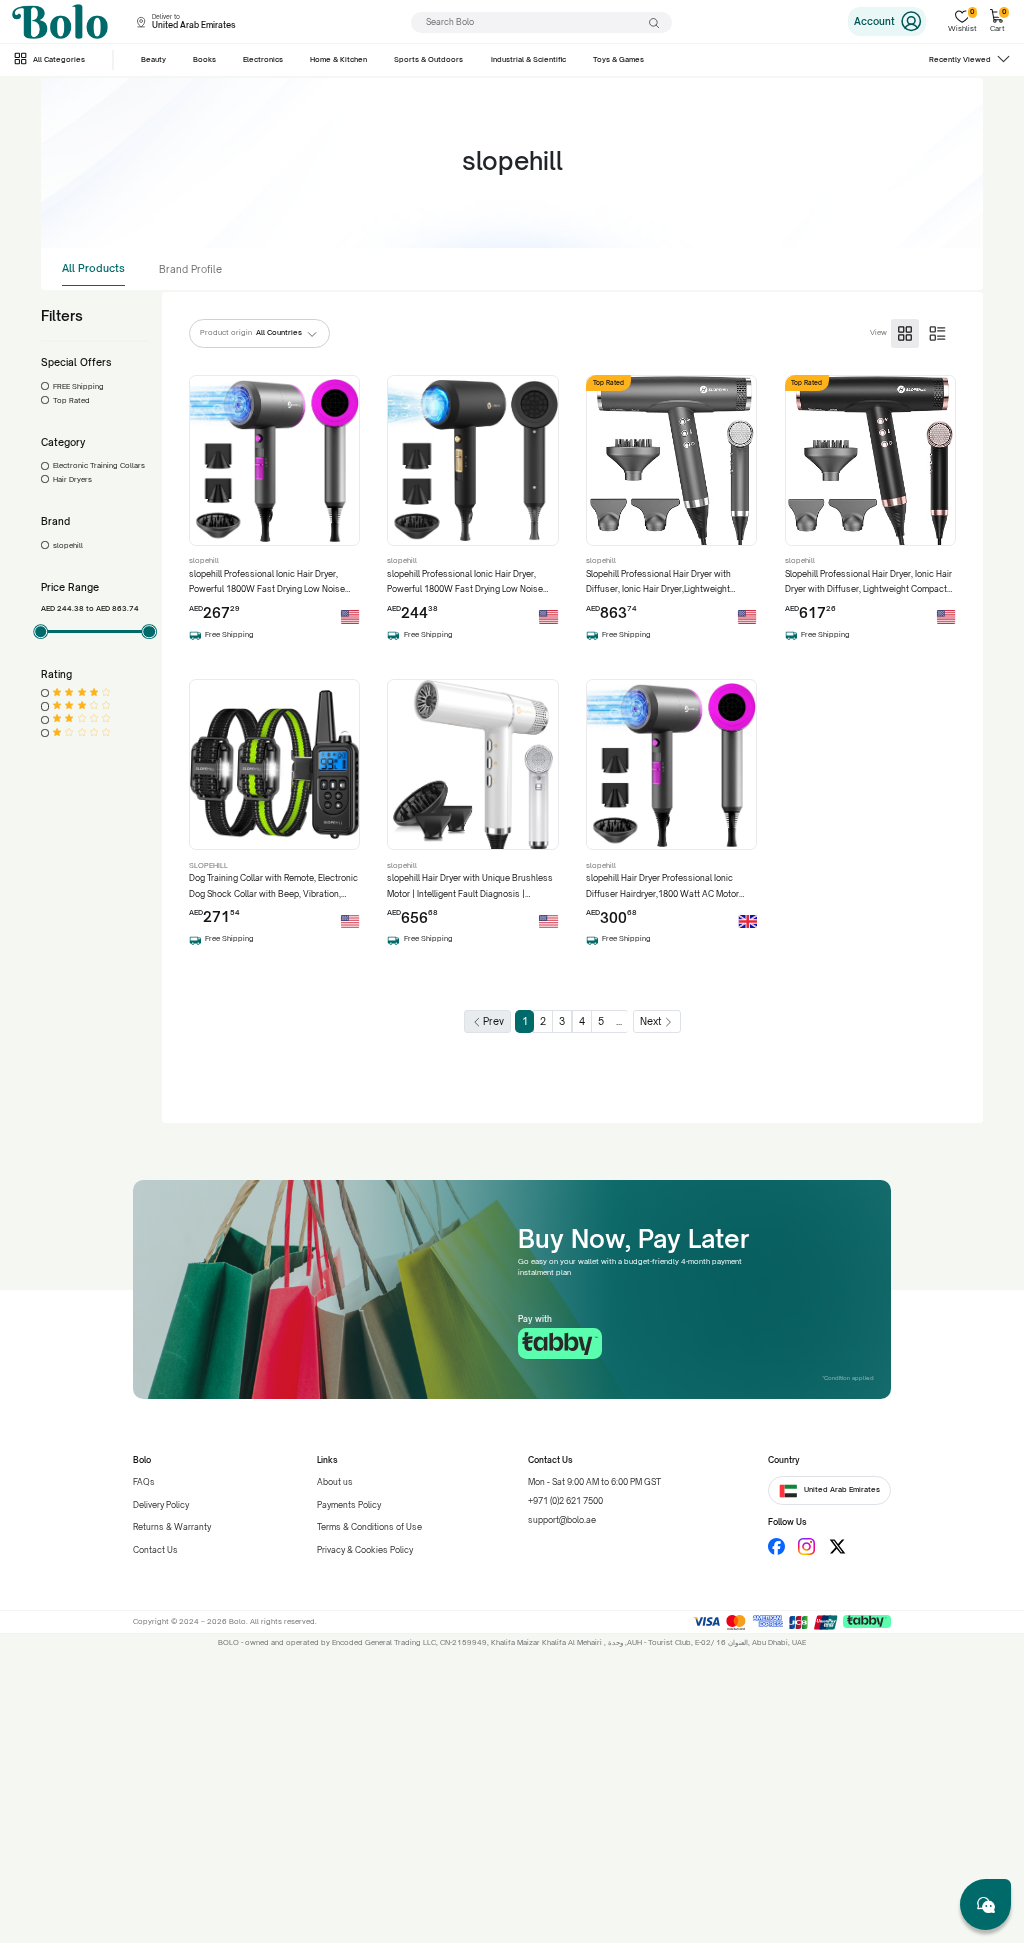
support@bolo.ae (562, 1520)
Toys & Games (618, 59)
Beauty (153, 59)
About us (335, 1482)
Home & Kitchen (338, 59)
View (878, 332)
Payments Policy (349, 1505)
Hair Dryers (72, 479)
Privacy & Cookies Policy (365, 1550)
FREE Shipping (78, 386)
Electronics (263, 59)
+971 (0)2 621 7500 (565, 1501)
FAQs (144, 1482)
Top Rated (71, 400)
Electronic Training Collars (99, 465)
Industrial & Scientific (528, 59)
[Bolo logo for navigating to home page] (60, 22)
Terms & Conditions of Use (369, 1527)
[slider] (41, 632)
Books (204, 59)
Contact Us (155, 1550)
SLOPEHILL (208, 865)
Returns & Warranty (172, 1527)
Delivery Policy (161, 1505)
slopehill (68, 545)
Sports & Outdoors (428, 59)
